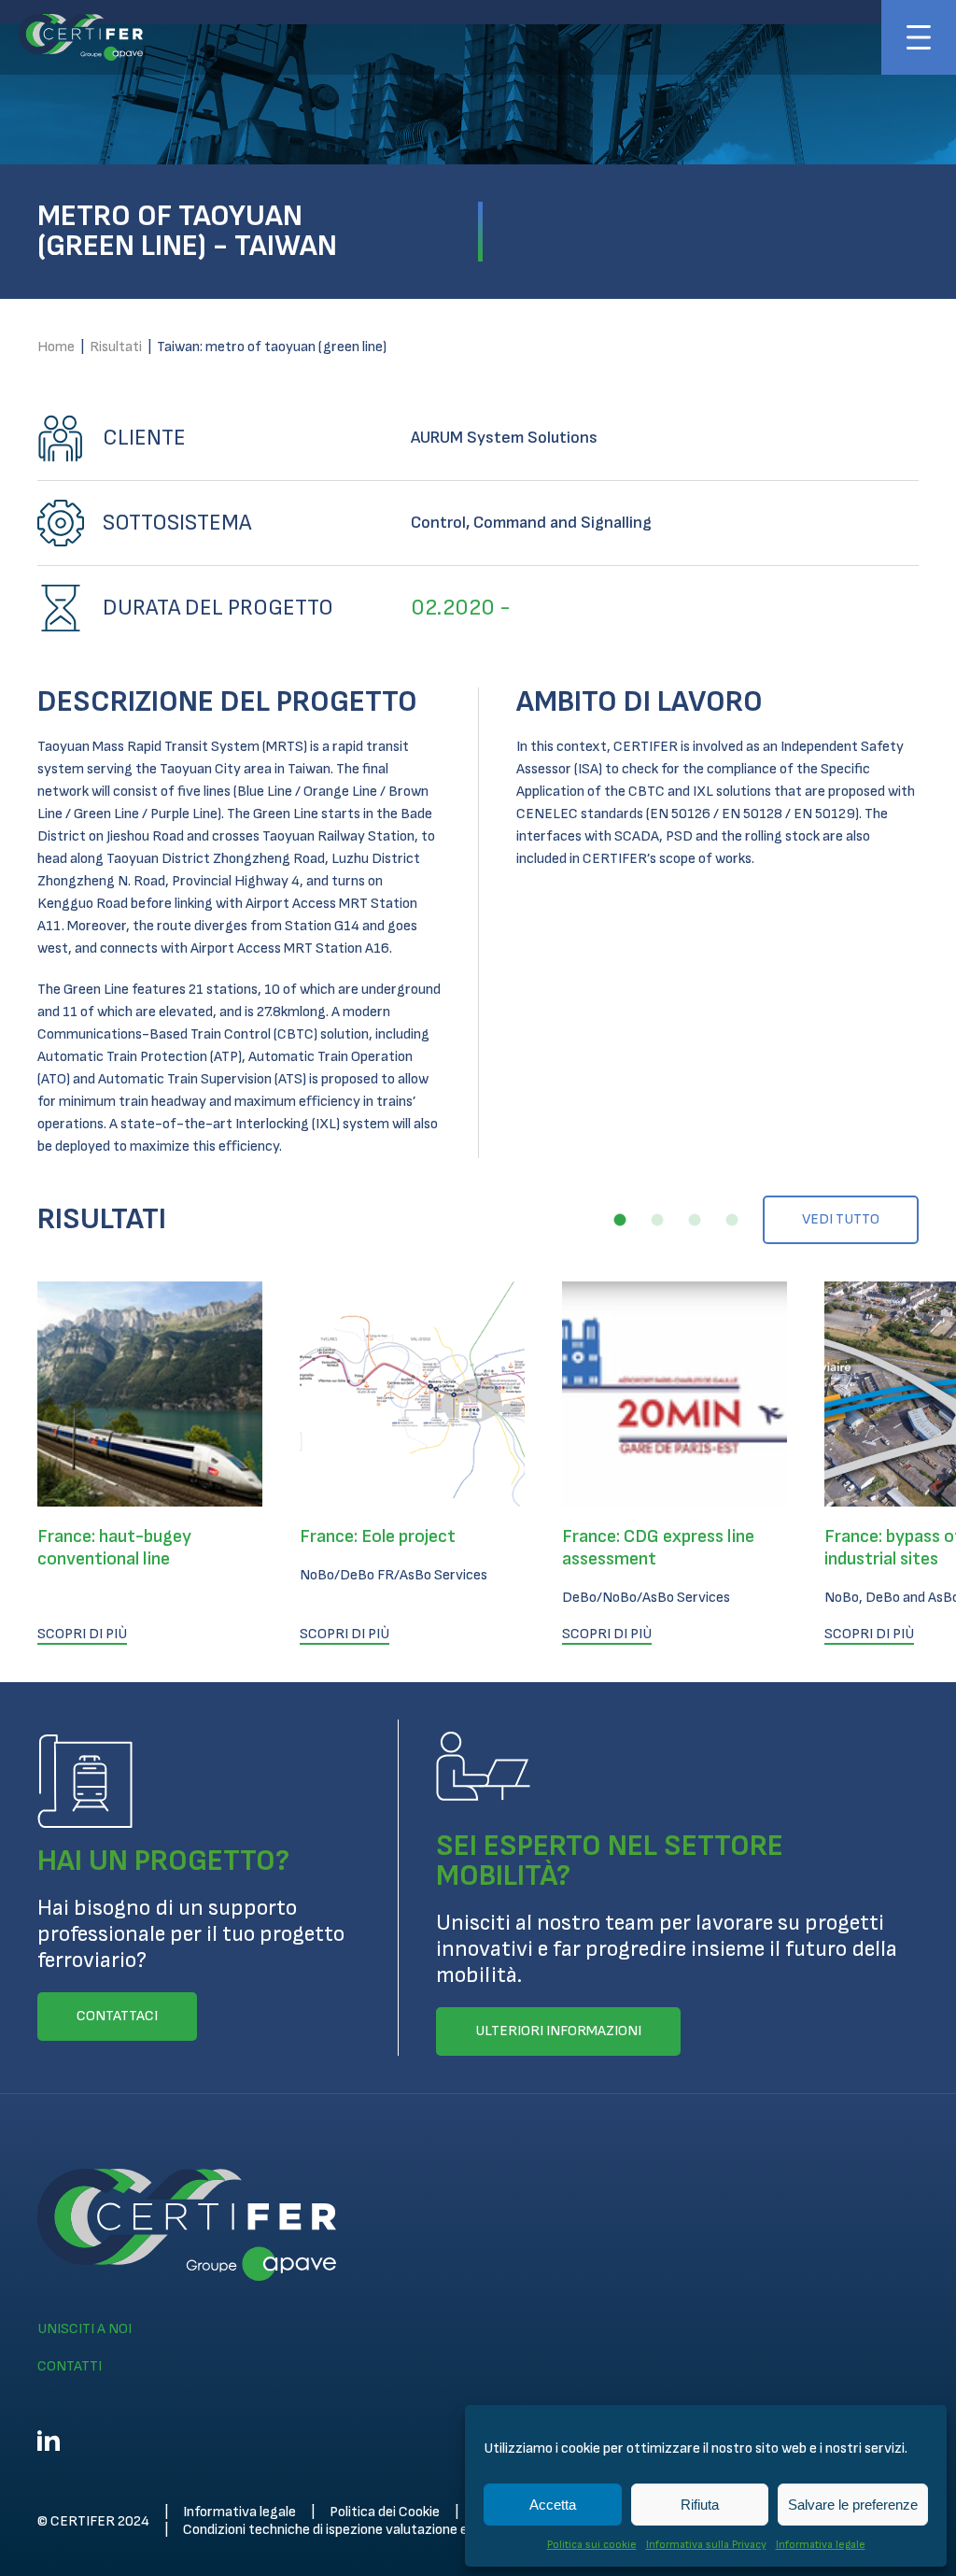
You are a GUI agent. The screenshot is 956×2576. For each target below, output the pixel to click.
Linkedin (49, 2441)
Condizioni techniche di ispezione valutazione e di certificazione (376, 2530)
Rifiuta (700, 2505)
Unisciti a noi (84, 2329)
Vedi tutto (841, 1219)
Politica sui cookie (592, 2545)
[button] (620, 1220)
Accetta (553, 2505)
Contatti (70, 2366)
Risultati (116, 347)
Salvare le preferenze (853, 2505)
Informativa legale (821, 2545)
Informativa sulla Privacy (706, 2545)
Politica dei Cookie (385, 2512)
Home (56, 347)
